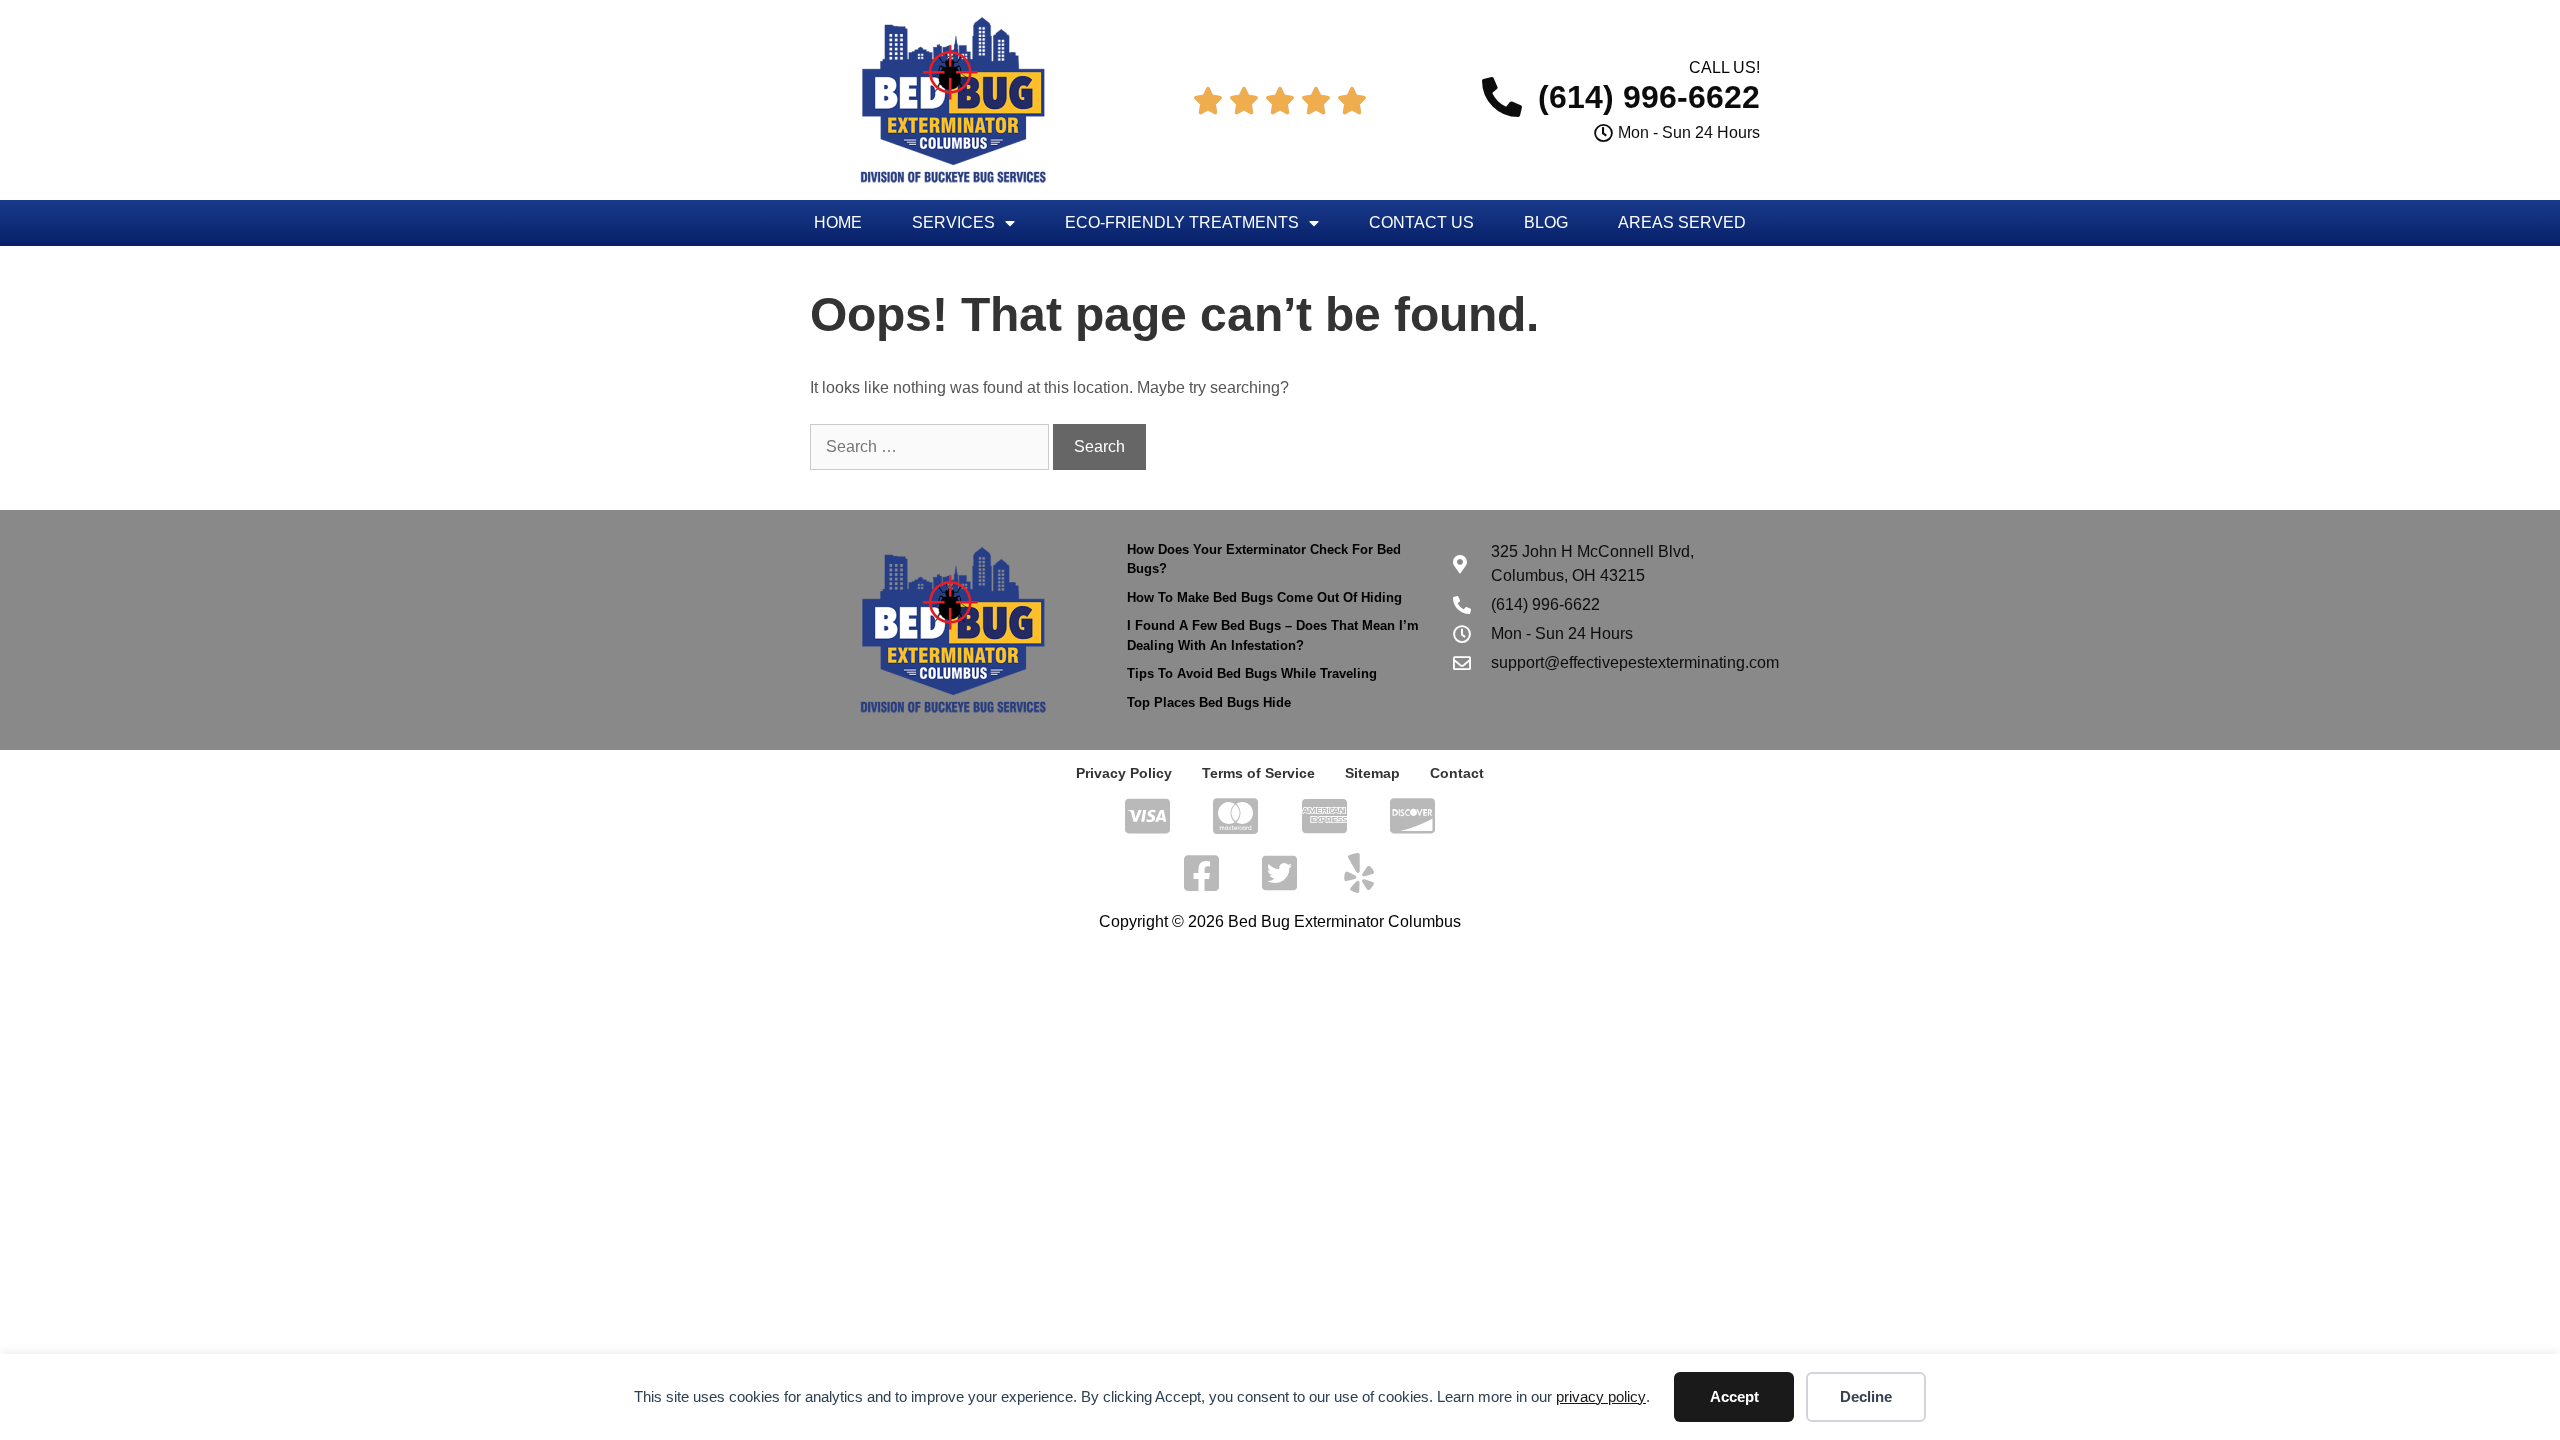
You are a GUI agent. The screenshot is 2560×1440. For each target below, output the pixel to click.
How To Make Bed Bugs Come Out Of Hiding (1264, 597)
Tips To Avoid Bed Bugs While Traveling (1252, 673)
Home (838, 222)
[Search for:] (931, 446)
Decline (1866, 1396)
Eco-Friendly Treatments (1182, 222)
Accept (1734, 1396)
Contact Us (1421, 222)
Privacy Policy (1124, 773)
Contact (1457, 773)
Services (953, 222)
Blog (1546, 222)
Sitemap (1372, 773)
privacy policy (1601, 1396)
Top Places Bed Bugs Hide (1209, 702)
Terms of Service (1258, 773)
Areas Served (1682, 222)
